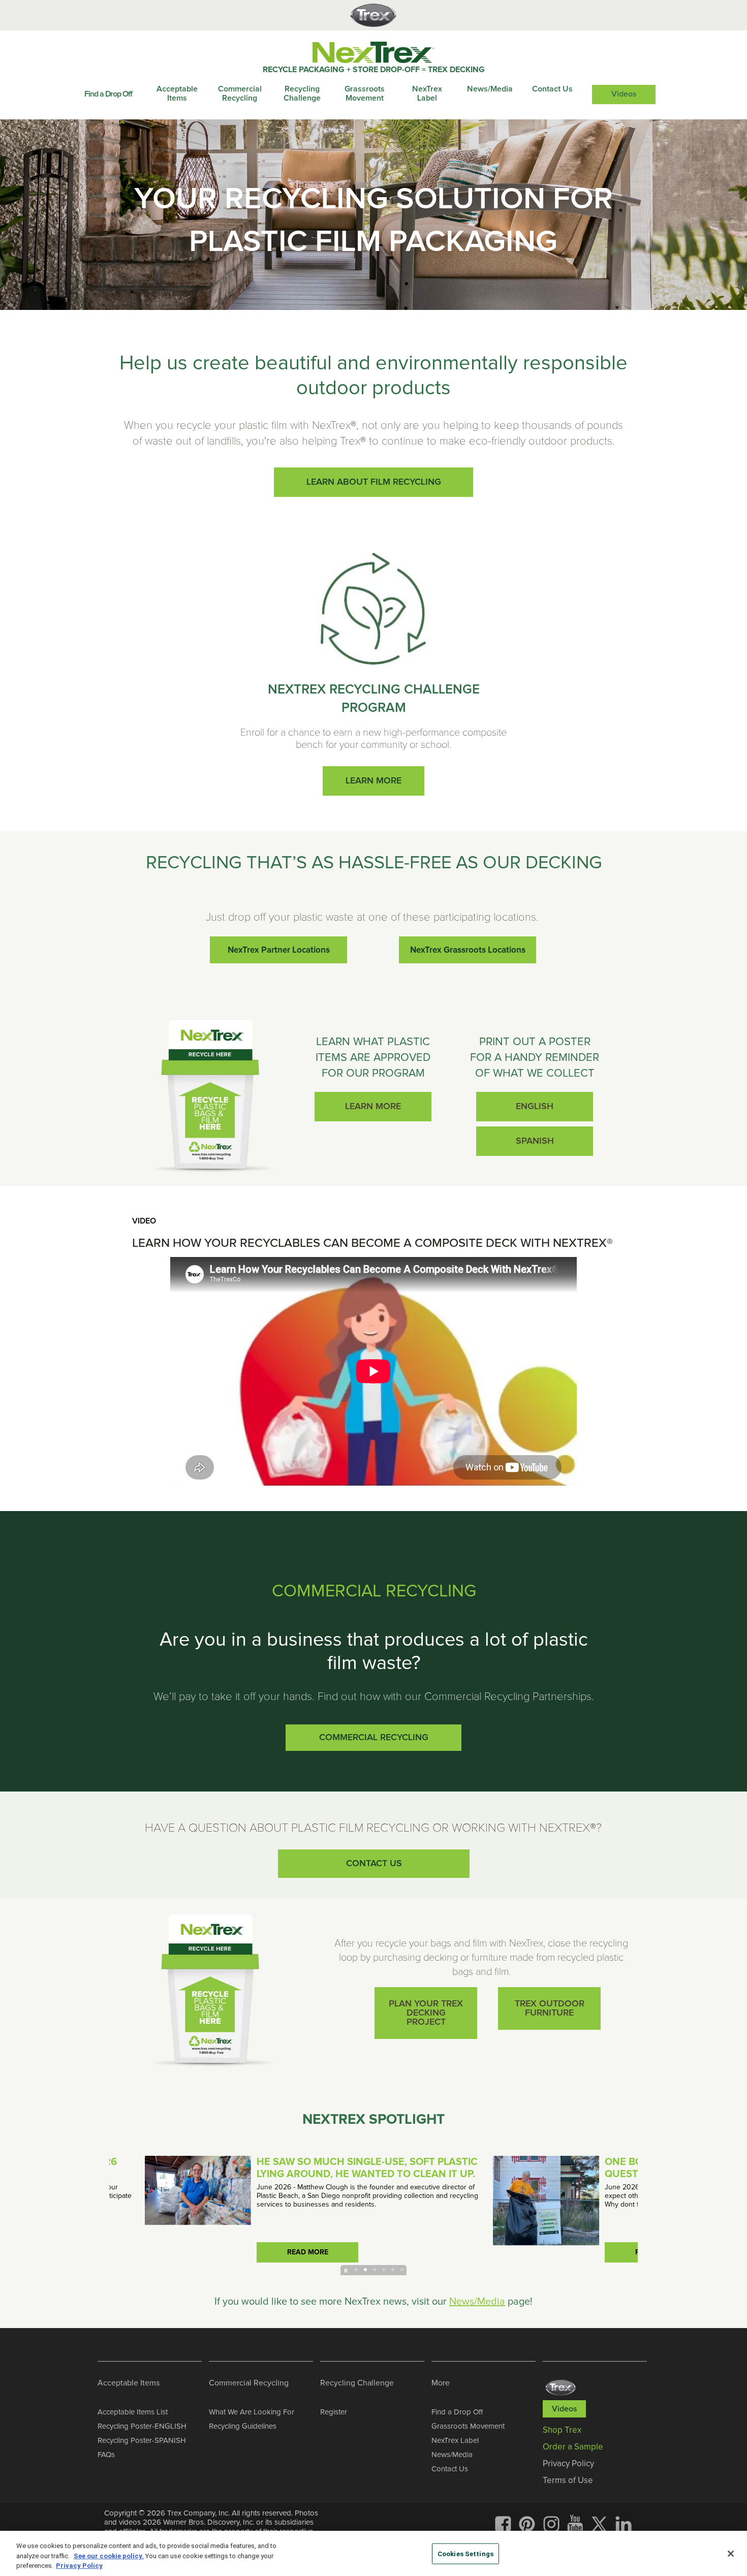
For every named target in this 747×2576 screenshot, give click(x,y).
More (441, 2383)
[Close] (731, 2554)
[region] (373, 2553)
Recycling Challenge (302, 93)
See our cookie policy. (109, 2556)
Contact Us (552, 89)
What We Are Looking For (252, 2412)
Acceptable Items (177, 93)
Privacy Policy (79, 2566)
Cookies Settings (465, 2553)
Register (334, 2412)
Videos (624, 94)
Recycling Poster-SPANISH (142, 2440)
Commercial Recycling (240, 93)
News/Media (490, 89)
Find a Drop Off (108, 94)
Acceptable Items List (133, 2412)
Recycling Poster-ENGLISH (142, 2426)
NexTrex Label (427, 93)
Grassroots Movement (365, 93)
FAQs (106, 2455)
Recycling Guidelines (243, 2426)
